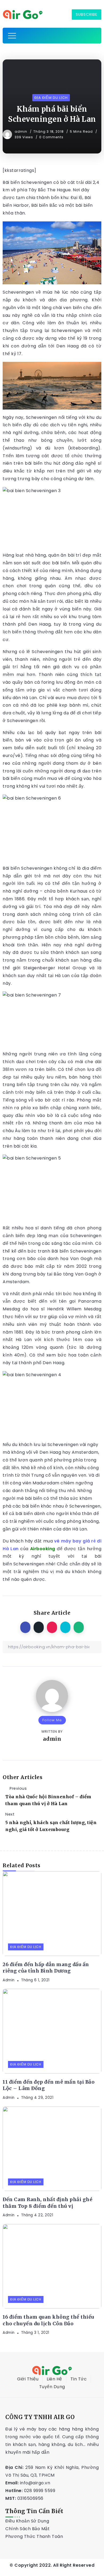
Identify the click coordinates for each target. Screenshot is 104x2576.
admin (21, 131)
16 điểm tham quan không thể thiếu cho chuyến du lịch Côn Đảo (49, 2320)
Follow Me (52, 1720)
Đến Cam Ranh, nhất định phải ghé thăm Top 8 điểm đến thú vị (47, 2203)
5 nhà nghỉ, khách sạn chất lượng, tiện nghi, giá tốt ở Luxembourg (51, 1826)
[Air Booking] (23, 14)
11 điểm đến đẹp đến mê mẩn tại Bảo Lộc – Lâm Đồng (49, 2085)
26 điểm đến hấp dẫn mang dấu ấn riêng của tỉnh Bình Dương (46, 1968)
